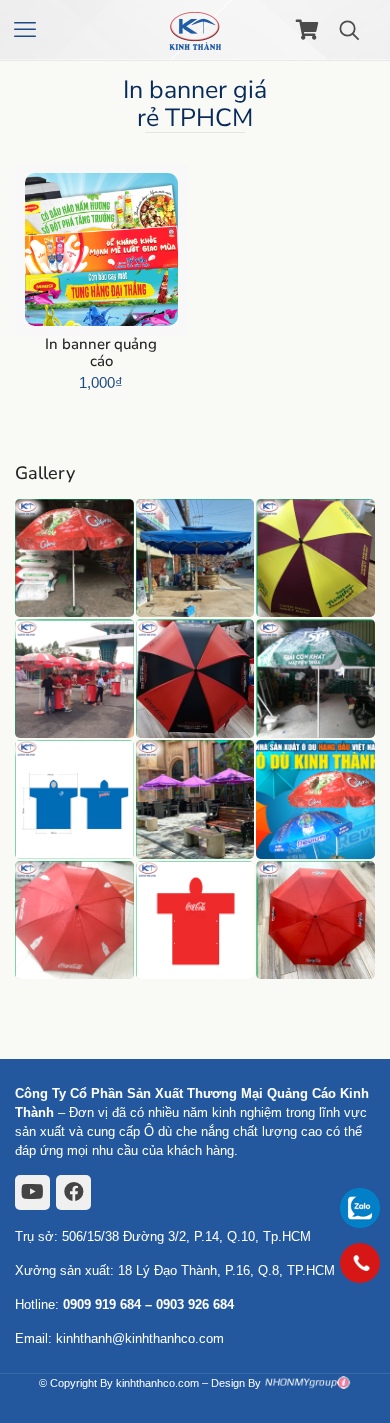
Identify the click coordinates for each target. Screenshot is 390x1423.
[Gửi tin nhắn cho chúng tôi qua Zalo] (360, 1223)
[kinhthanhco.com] (195, 30)
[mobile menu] (27, 30)
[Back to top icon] (360, 1318)
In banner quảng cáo (101, 352)
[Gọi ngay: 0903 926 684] (360, 1263)
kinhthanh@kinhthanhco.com (140, 1338)
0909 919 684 (102, 1304)
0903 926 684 (195, 1304)
